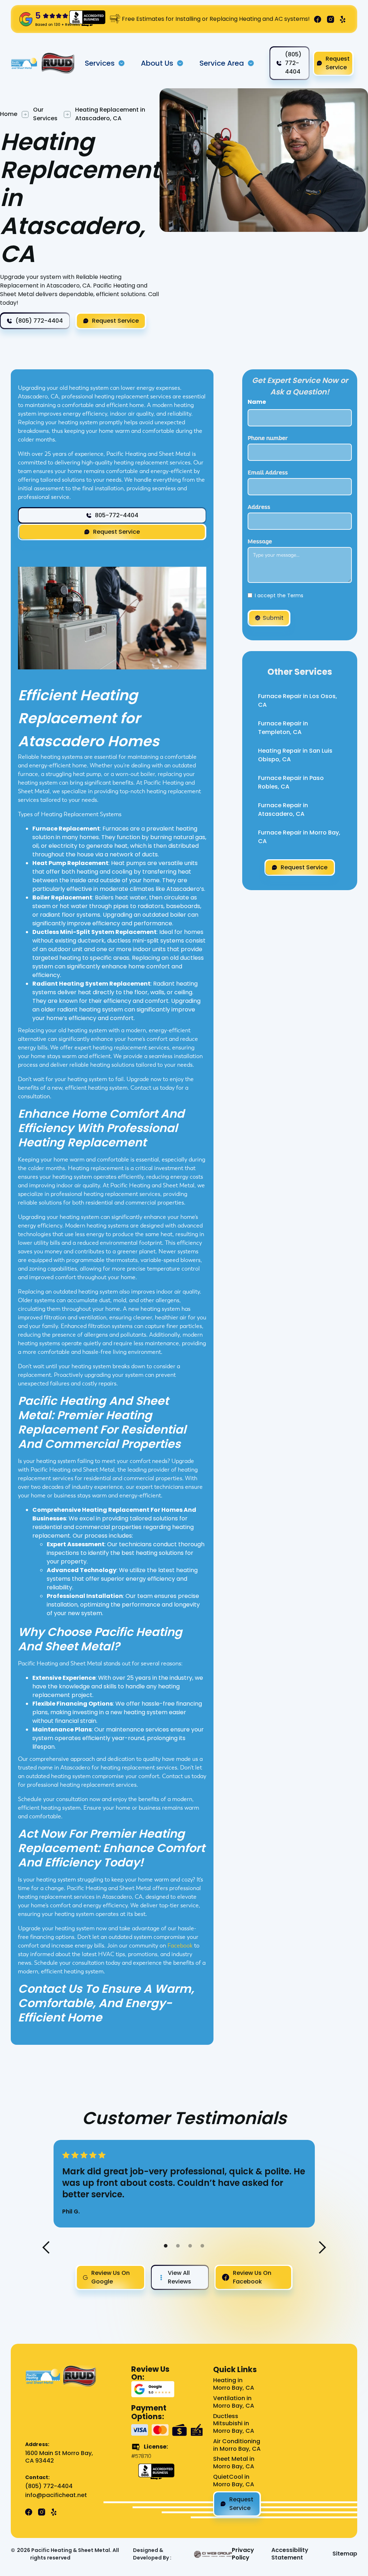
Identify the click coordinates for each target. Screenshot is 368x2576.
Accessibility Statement (290, 2554)
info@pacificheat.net (56, 2495)
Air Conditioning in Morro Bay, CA (237, 2445)
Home (9, 114)
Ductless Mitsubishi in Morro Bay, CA (234, 2424)
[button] (105, 63)
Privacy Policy (243, 2554)
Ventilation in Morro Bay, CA (234, 2402)
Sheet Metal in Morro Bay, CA (234, 2463)
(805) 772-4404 (49, 2486)
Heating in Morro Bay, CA (234, 2384)
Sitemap (345, 2554)
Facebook (181, 1946)
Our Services (45, 114)
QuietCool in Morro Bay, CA (234, 2481)
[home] (24, 63)
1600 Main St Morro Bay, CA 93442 (59, 2457)
